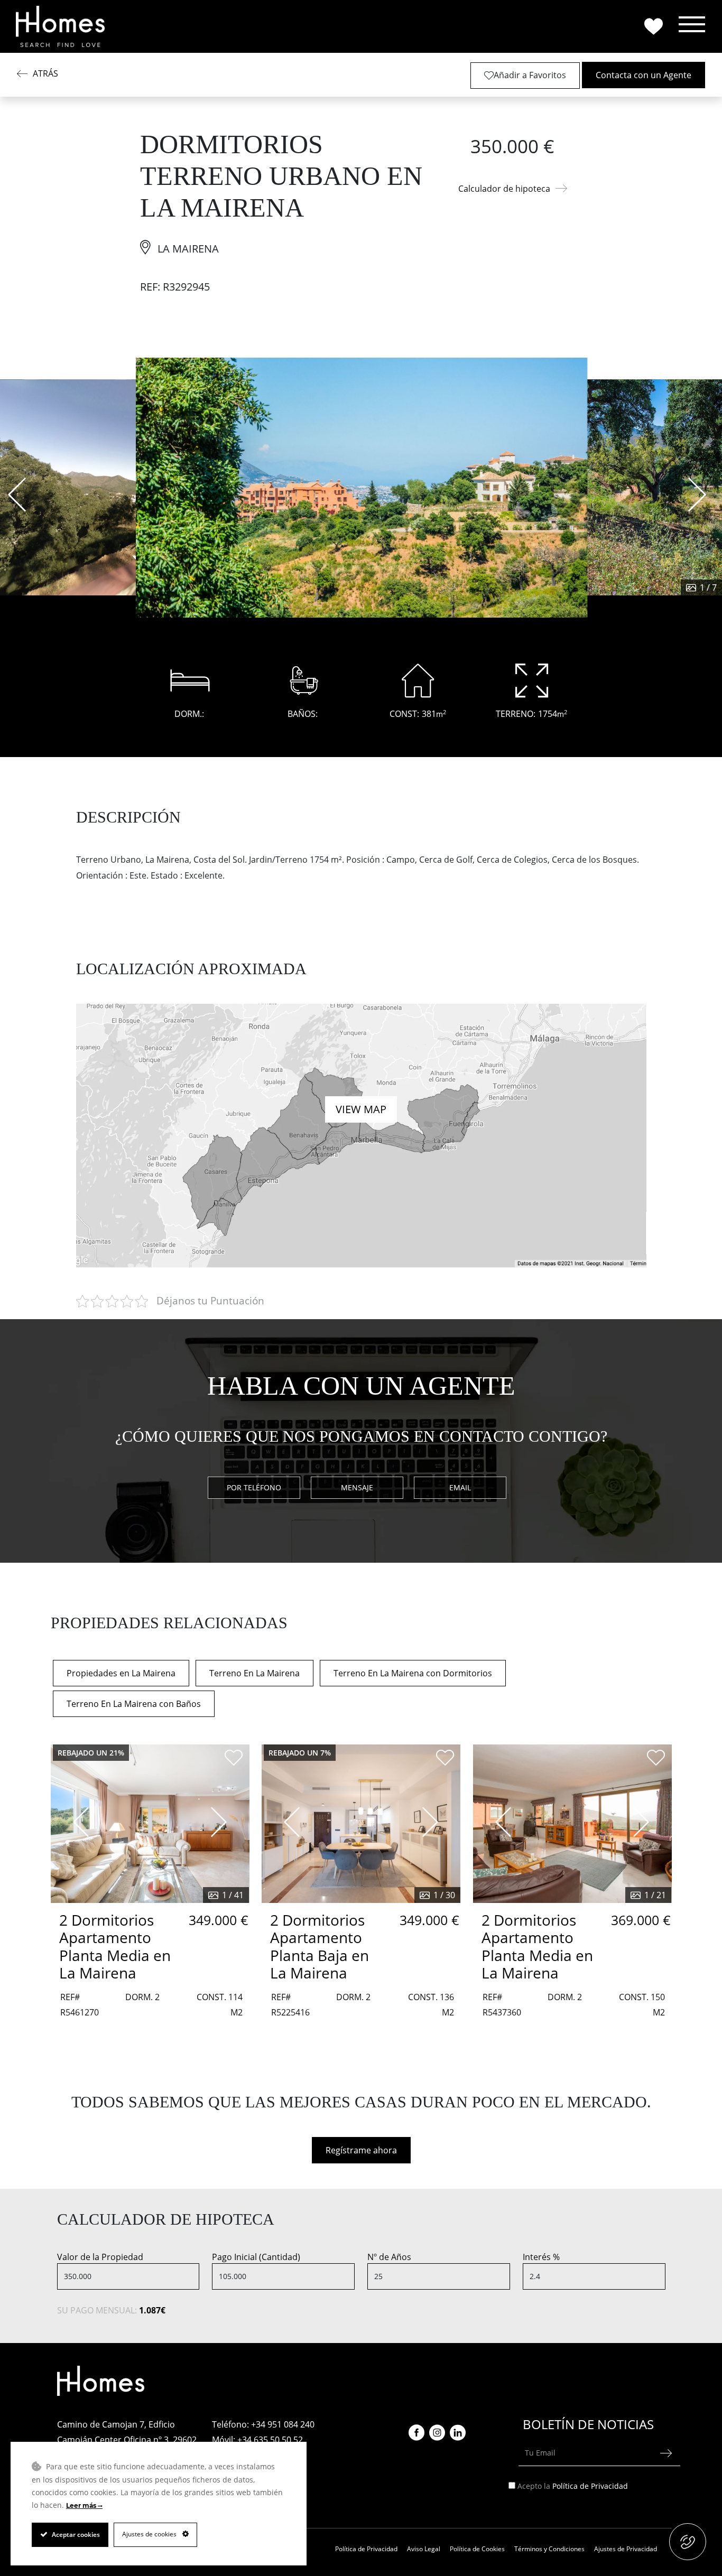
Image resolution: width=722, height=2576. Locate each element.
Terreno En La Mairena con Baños (134, 1704)
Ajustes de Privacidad (626, 2549)
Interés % (541, 2257)
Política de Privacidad (590, 2486)
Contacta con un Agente (644, 75)
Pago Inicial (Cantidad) (256, 2257)
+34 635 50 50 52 (270, 2440)
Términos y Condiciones (549, 2549)
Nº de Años (389, 2257)
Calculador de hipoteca (504, 189)
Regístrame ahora (361, 2150)
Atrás (45, 73)
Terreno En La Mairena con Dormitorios (413, 1673)
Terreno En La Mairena (254, 1673)
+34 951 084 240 (283, 2424)
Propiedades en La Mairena (121, 1673)
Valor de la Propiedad (100, 2257)
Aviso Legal (424, 2549)
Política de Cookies (477, 2549)
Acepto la (573, 2486)
